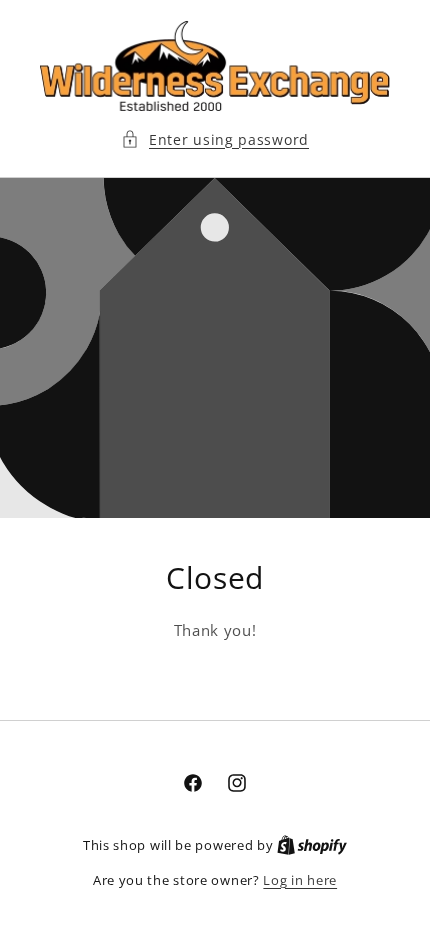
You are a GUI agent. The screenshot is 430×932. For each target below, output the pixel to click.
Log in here (300, 880)
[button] (215, 139)
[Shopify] (312, 845)
